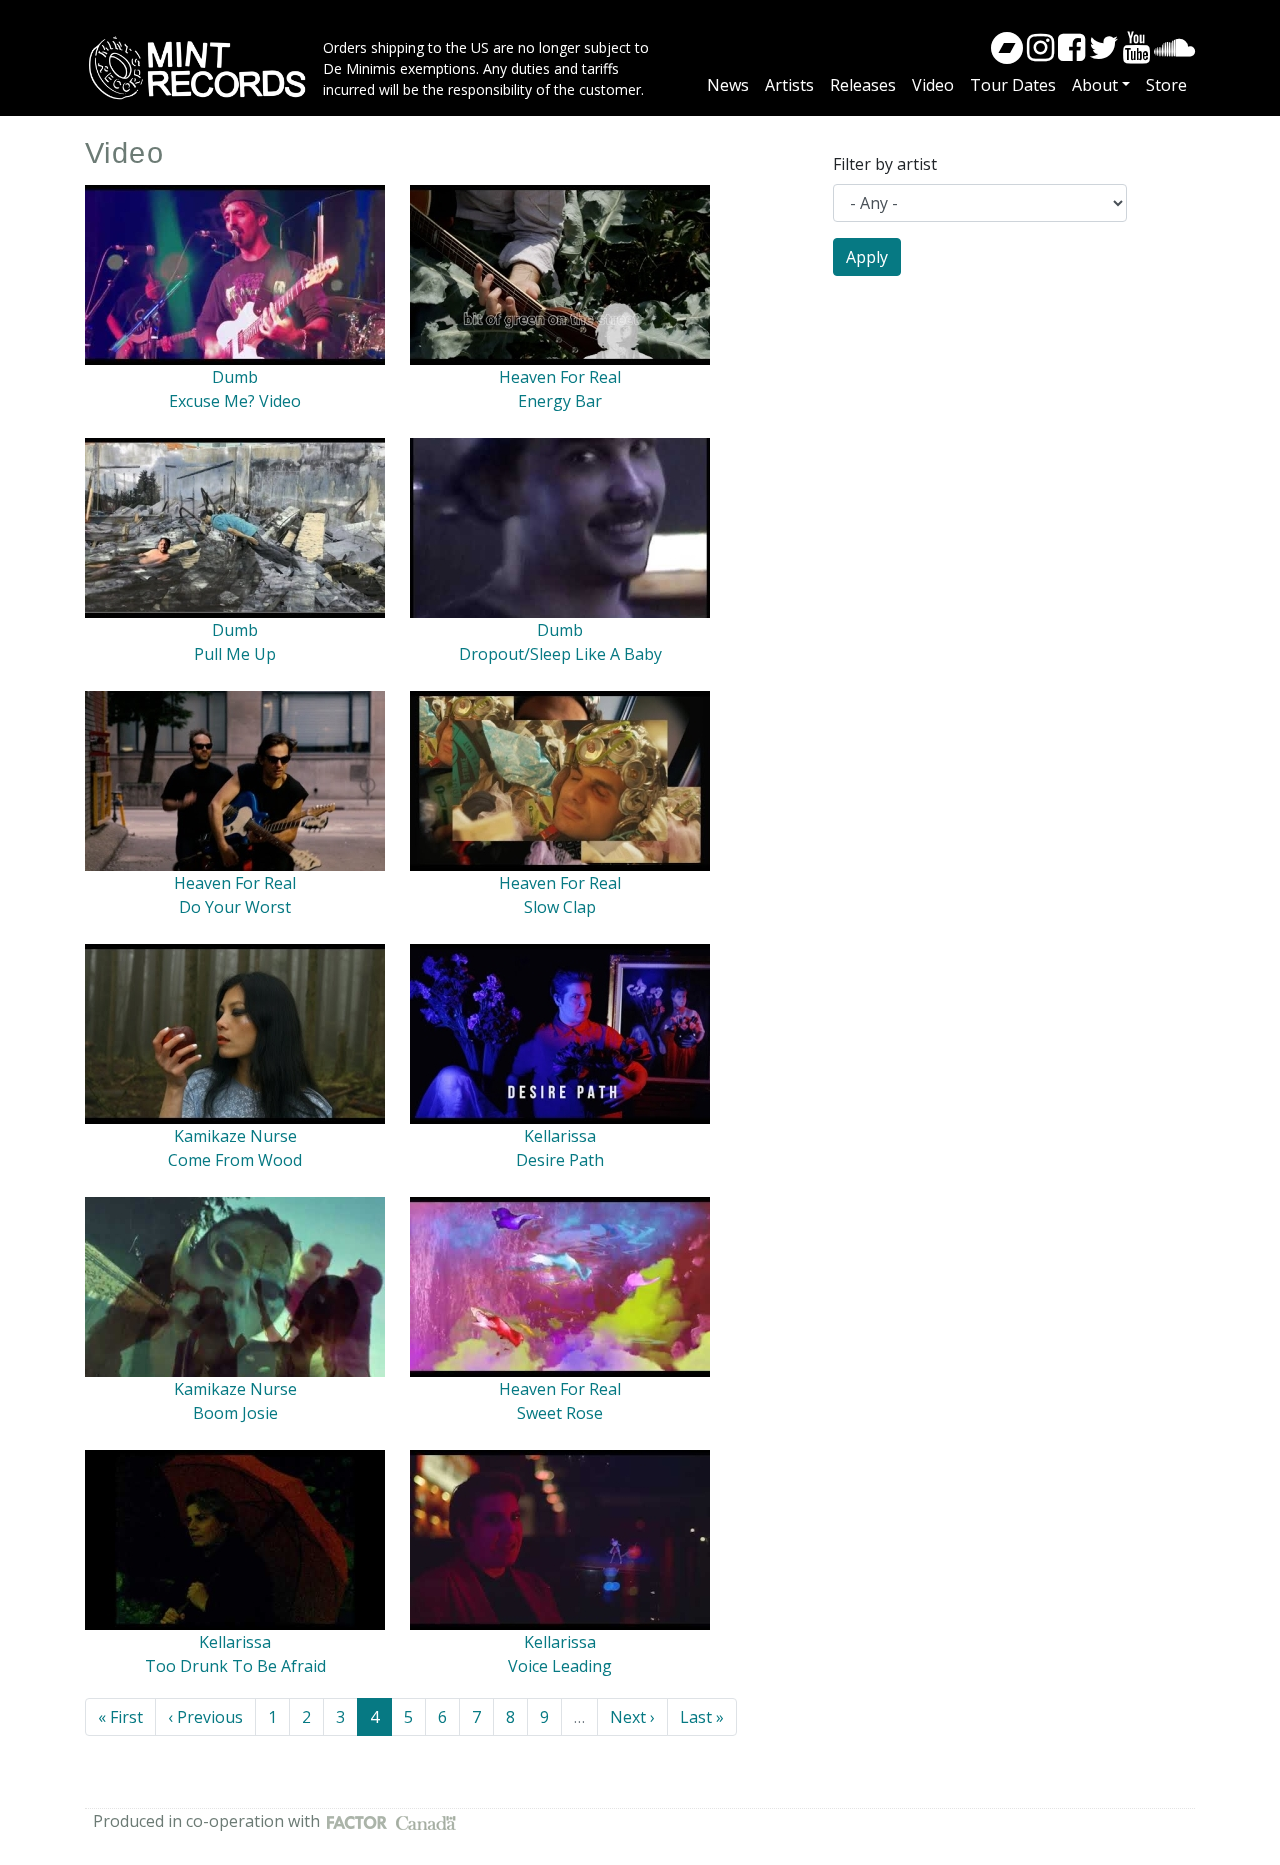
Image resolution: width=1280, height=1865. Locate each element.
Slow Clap (560, 907)
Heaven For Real (560, 377)
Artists (789, 85)
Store (1166, 85)
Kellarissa (560, 1136)
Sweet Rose (560, 1413)
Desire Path (560, 1160)
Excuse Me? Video (235, 401)
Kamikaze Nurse (235, 1136)
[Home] (204, 68)
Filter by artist (885, 164)
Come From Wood (235, 1160)
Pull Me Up (235, 654)
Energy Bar (560, 401)
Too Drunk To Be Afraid (235, 1666)
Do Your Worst (235, 907)
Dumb (235, 377)
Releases (863, 85)
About (1095, 85)
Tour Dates (1013, 85)
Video (933, 85)
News (728, 85)
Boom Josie (235, 1413)
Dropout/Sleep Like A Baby (560, 654)
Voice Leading (560, 1666)
